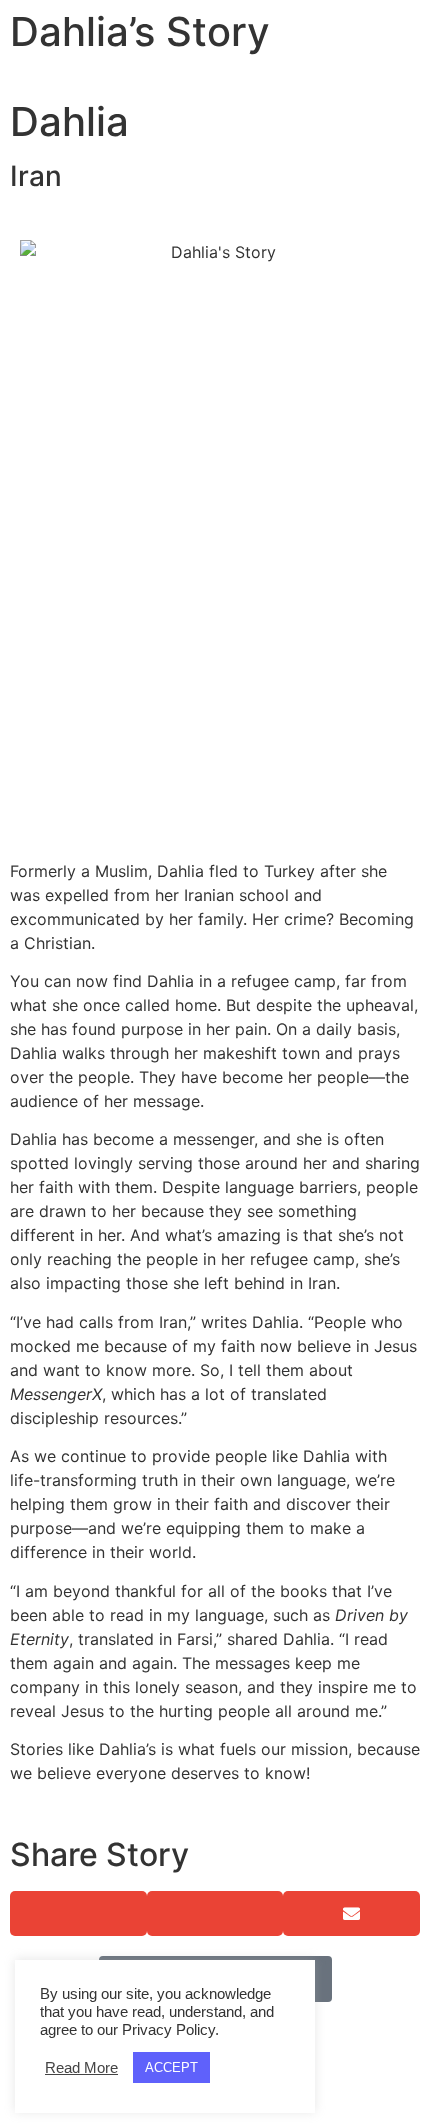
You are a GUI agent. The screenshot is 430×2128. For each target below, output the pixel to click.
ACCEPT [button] (171, 2067)
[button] (78, 1913)
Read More (81, 2068)
